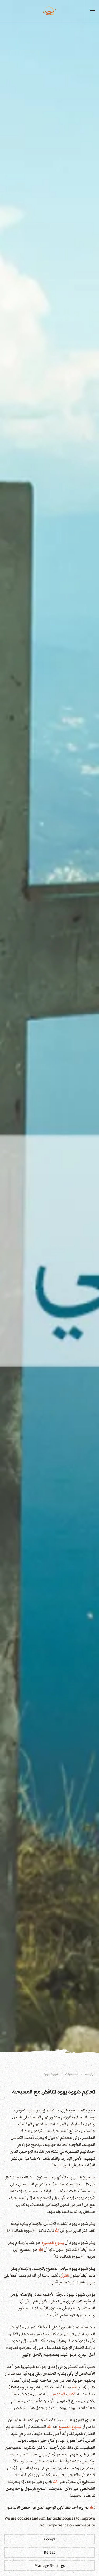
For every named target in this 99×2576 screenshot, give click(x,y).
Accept (49, 2539)
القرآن (64, 2275)
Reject (49, 2552)
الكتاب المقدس (64, 2394)
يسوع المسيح (53, 2243)
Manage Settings (49, 2565)
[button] (92, 11)
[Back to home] (50, 11)
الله (57, 2230)
